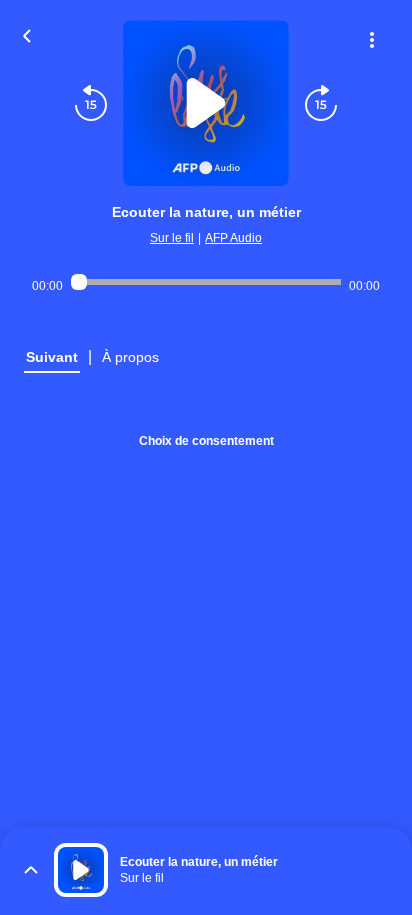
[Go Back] (27, 34)
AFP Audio (233, 238)
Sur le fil (172, 238)
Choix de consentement (206, 441)
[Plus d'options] (372, 40)
